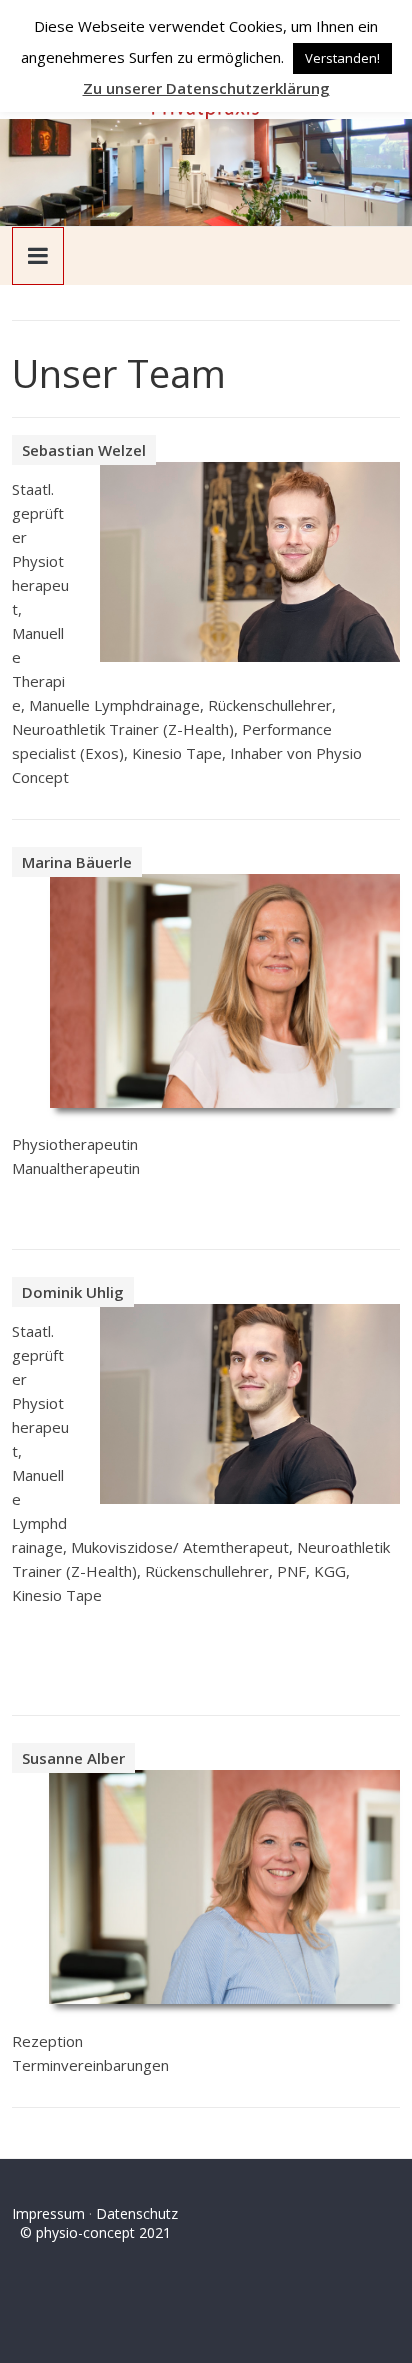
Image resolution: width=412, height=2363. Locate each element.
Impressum (48, 2213)
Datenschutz (137, 2213)
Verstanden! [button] (342, 58)
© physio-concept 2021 (91, 2232)
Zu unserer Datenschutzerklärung (206, 88)
